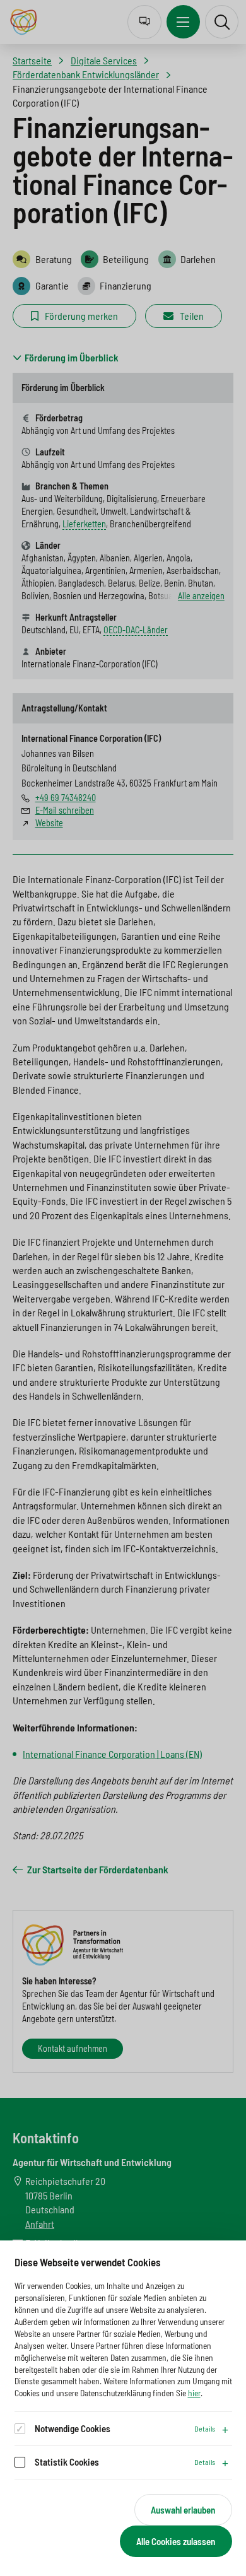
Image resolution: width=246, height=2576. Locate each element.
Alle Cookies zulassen (176, 2541)
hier (194, 2393)
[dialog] (123, 2408)
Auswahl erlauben (183, 2510)
